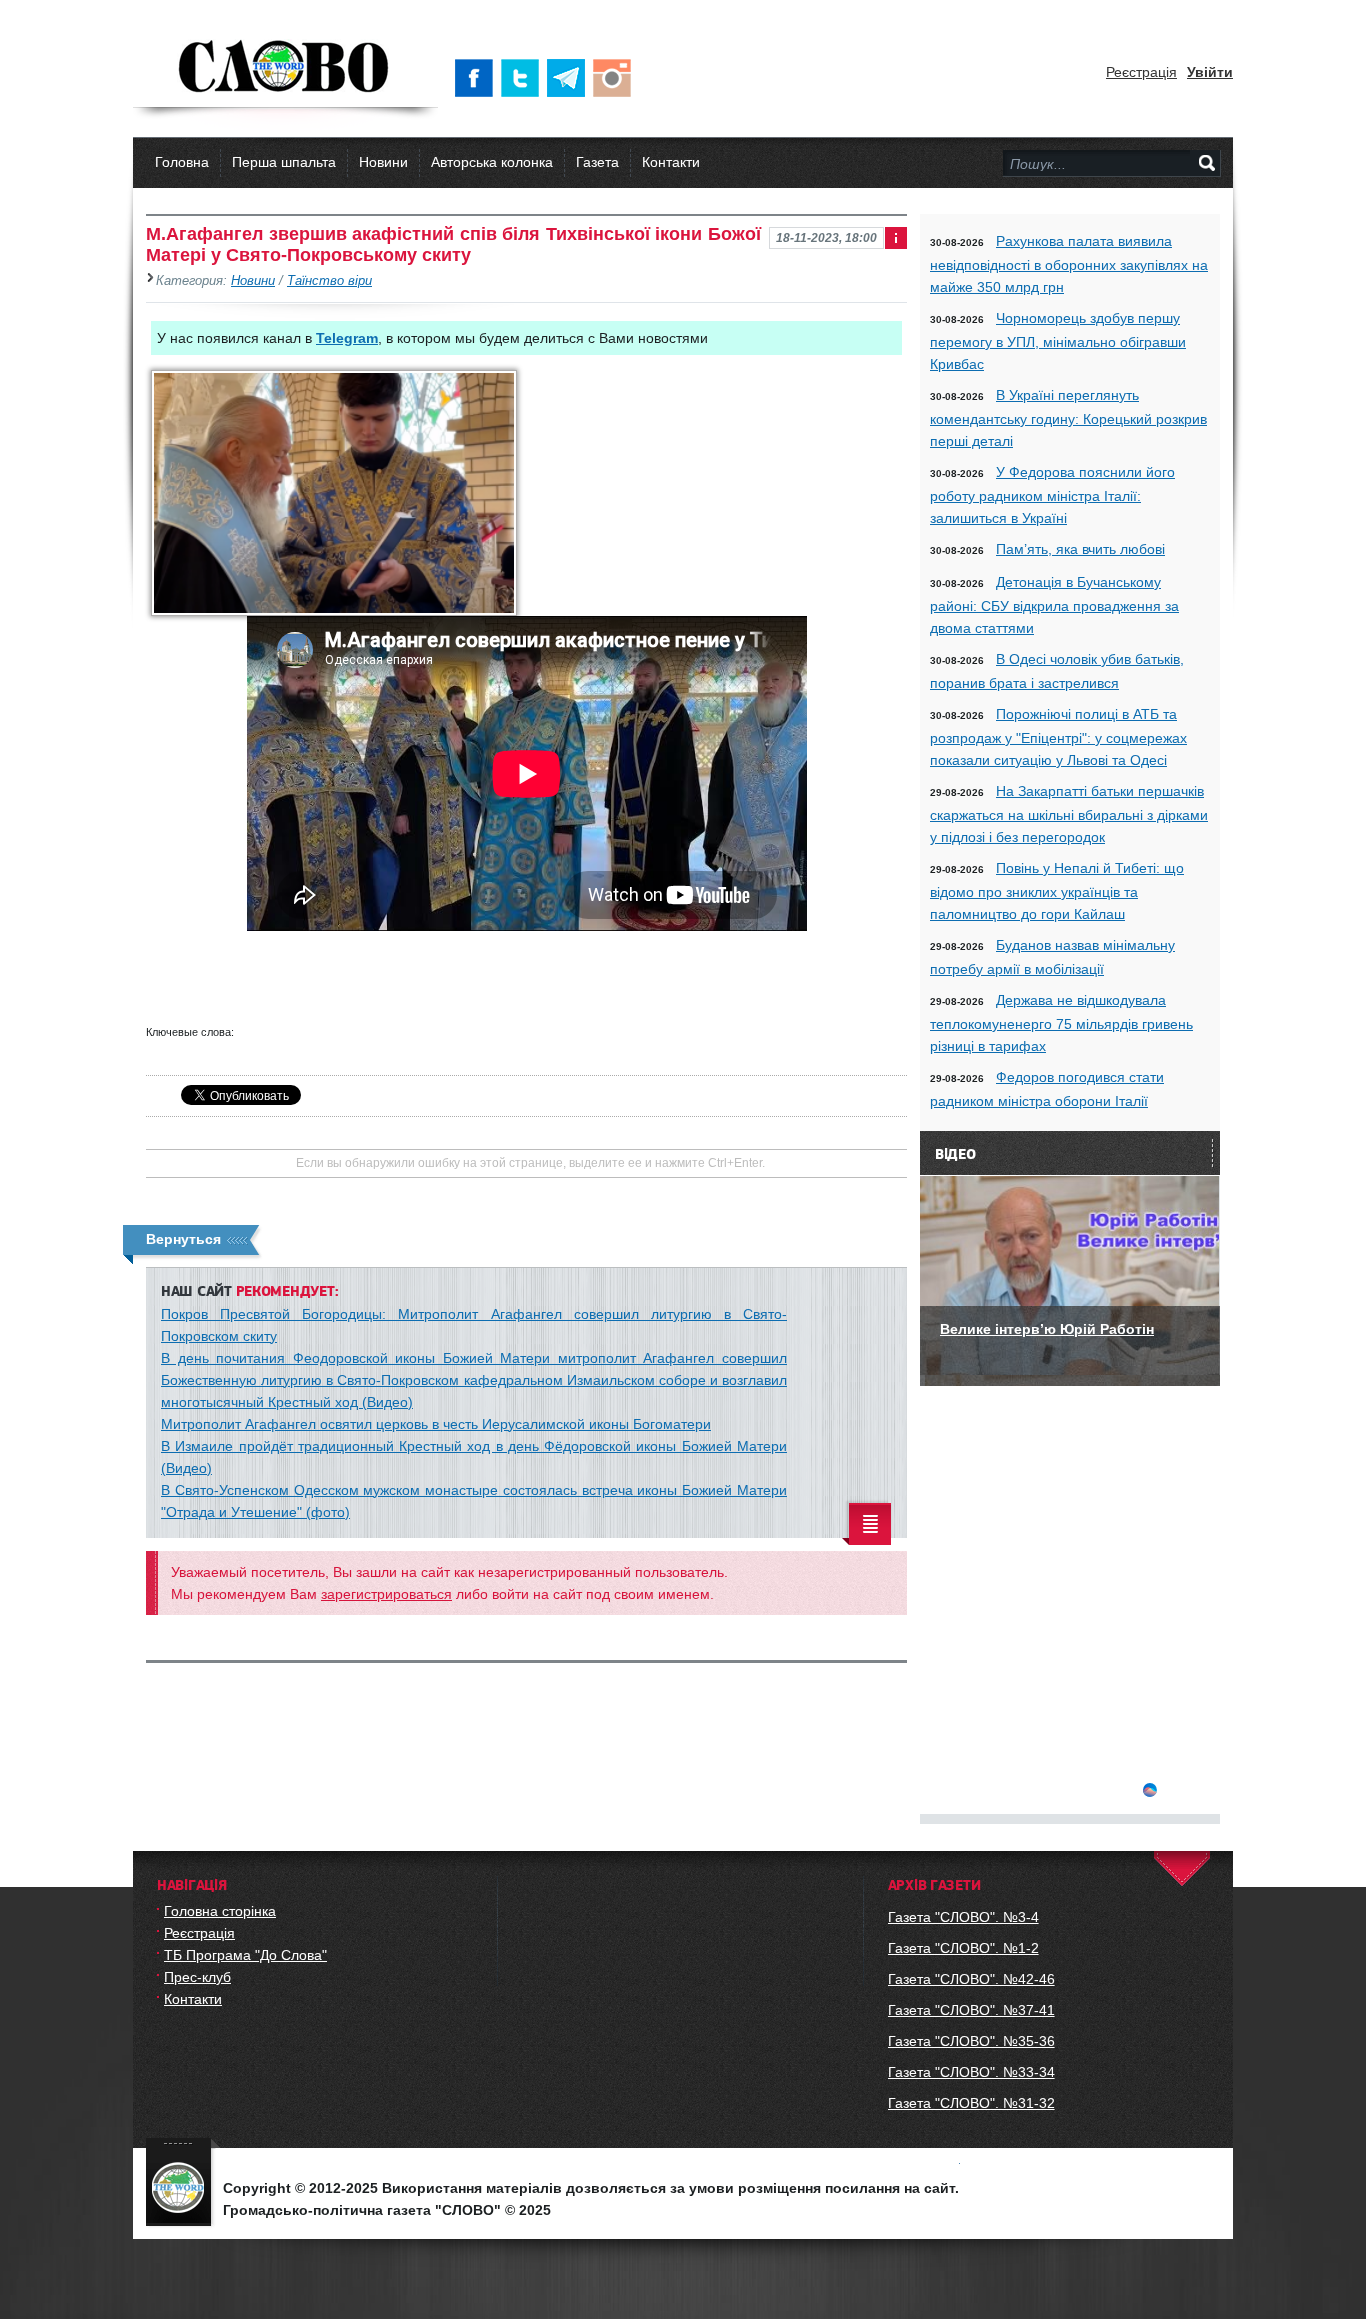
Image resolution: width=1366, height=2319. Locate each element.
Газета (597, 162)
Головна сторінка (220, 1911)
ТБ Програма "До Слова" (245, 1955)
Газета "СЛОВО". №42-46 (971, 1979)
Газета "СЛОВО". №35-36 (971, 2041)
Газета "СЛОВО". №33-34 (971, 2072)
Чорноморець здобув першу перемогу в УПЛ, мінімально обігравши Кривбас (1058, 341)
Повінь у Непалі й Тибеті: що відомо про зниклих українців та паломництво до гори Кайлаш (1057, 891)
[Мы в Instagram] (616, 78)
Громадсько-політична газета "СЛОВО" (285, 68)
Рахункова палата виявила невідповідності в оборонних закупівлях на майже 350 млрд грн (1069, 264)
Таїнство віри (329, 281)
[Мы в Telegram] (570, 78)
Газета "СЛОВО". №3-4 (963, 1917)
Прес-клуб (197, 1977)
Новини (383, 162)
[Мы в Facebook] (478, 78)
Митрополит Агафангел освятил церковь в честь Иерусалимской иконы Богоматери (436, 1424)
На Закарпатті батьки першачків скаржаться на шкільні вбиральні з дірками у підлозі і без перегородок (1069, 814)
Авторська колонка (492, 162)
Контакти (671, 162)
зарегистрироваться (386, 1594)
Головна (182, 162)
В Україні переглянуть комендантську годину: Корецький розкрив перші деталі (1068, 418)
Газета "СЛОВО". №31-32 (971, 2103)
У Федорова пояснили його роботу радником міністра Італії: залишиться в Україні (1052, 495)
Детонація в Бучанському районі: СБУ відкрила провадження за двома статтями (1054, 605)
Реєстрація (1141, 72)
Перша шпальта (284, 162)
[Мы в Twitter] (524, 78)
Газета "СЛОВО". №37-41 (971, 2010)
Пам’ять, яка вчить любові (1080, 549)
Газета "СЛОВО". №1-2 (963, 1948)
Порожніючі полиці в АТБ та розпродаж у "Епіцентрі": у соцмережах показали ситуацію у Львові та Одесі (1058, 737)
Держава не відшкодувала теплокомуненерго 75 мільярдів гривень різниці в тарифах (1061, 1023)
